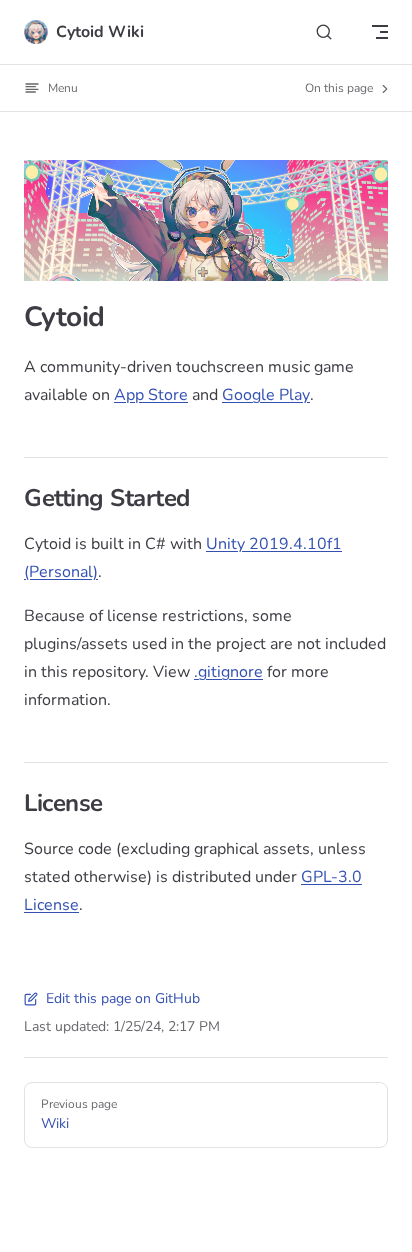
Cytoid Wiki (100, 32)
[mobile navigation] (380, 32)
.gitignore (228, 672)
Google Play (266, 395)
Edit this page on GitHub (123, 998)
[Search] (324, 32)
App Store (151, 395)
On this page (340, 88)
